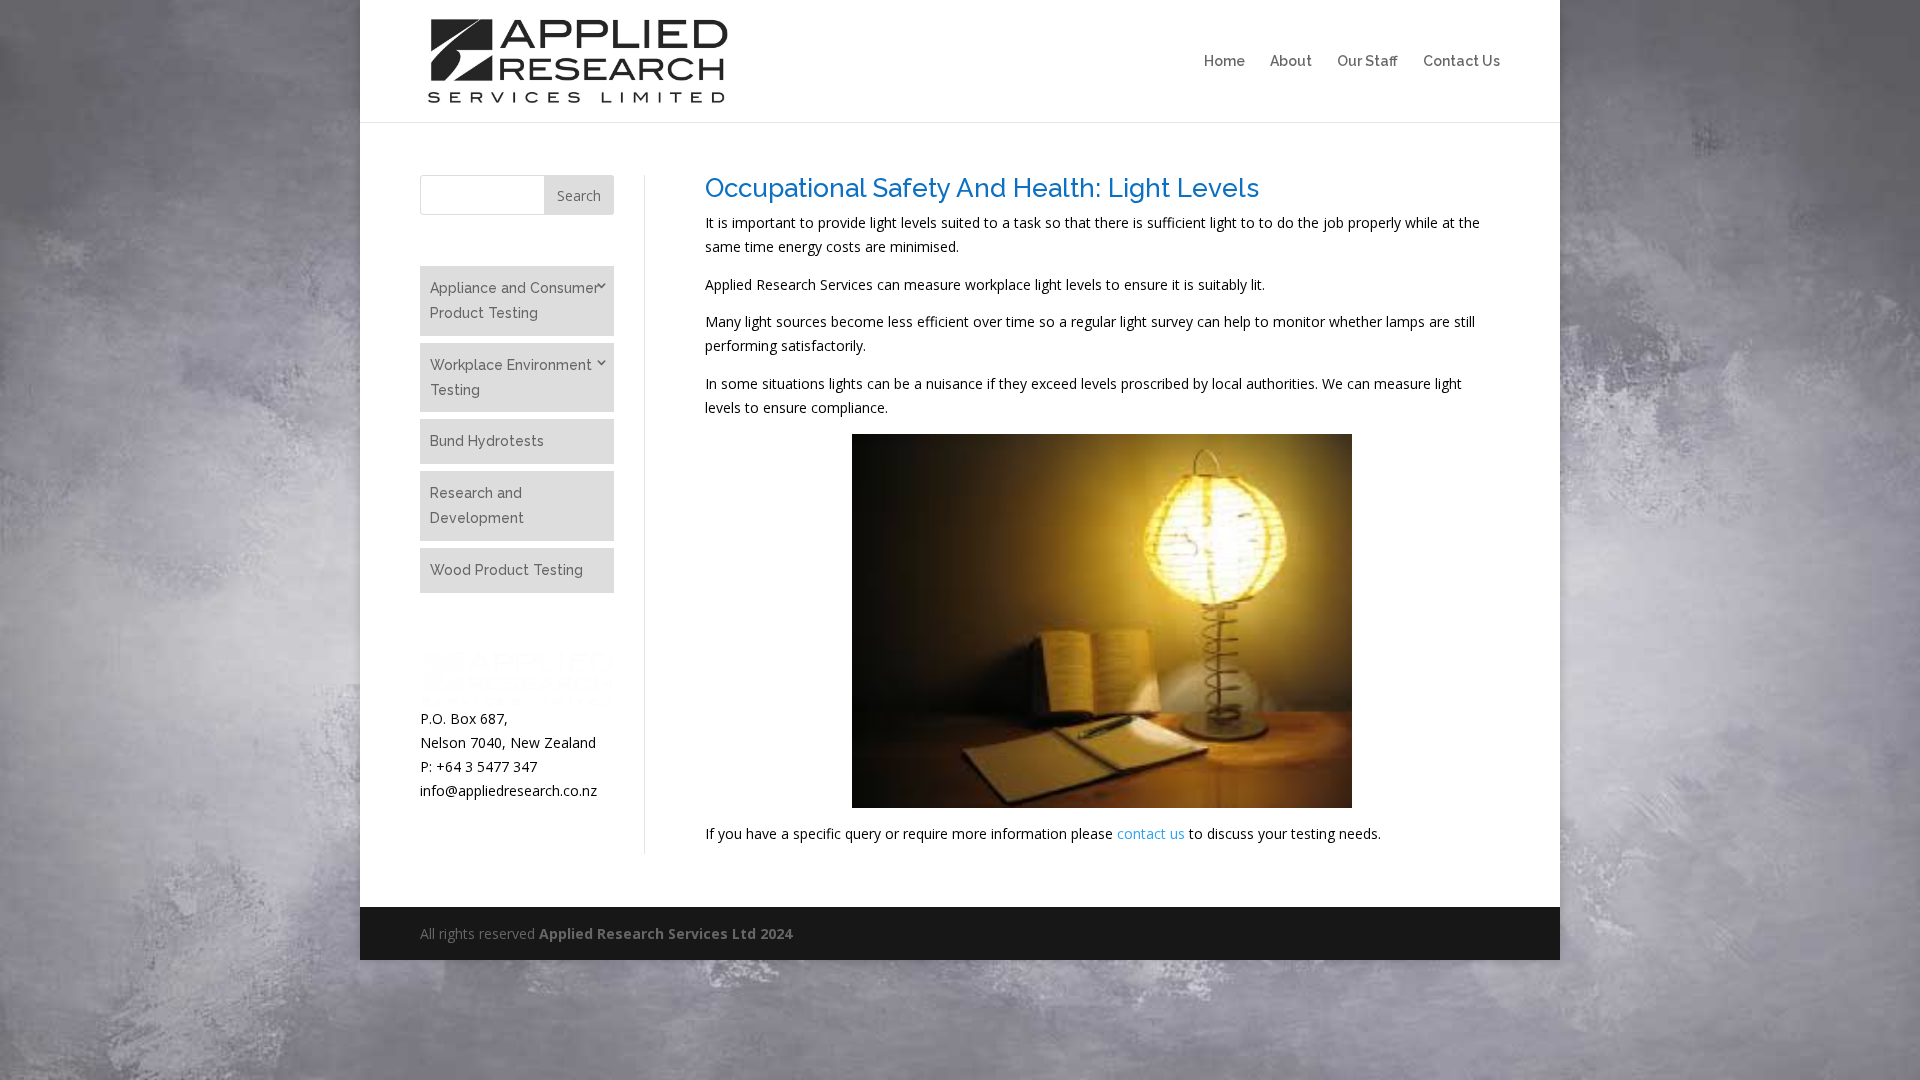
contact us (1151, 833)
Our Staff (1367, 61)
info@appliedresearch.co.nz (510, 790)
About (1291, 61)
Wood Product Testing (506, 570)
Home (1224, 61)
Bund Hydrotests (487, 441)
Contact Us (1461, 61)
